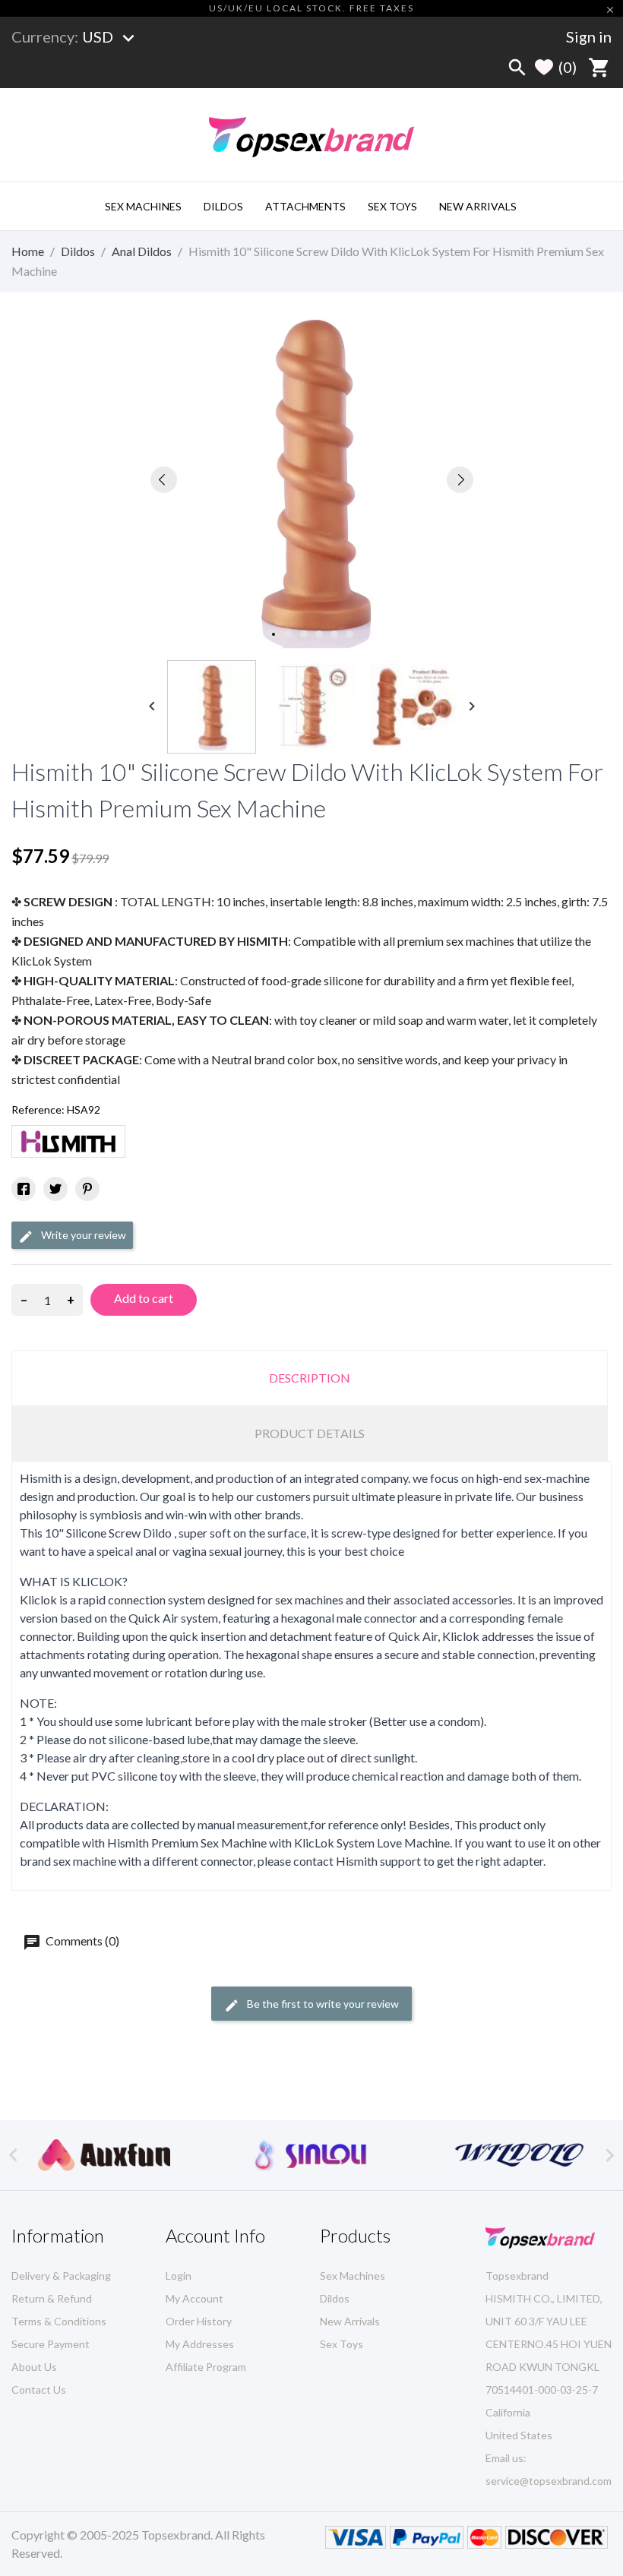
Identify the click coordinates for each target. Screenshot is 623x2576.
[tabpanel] (312, 480)
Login (179, 2276)
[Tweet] (55, 1189)
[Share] (24, 1189)
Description (310, 1378)
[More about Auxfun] (104, 2155)
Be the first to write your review (322, 2004)
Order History (199, 2321)
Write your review (82, 1235)
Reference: (38, 1109)
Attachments (305, 206)
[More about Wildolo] (519, 2155)
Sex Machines (143, 206)
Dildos (223, 206)
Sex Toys (392, 206)
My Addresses (200, 2344)
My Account (194, 2298)
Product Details (310, 1433)
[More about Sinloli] (312, 2155)
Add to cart (144, 1298)
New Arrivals (478, 206)
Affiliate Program (206, 2367)
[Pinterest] (87, 1189)
